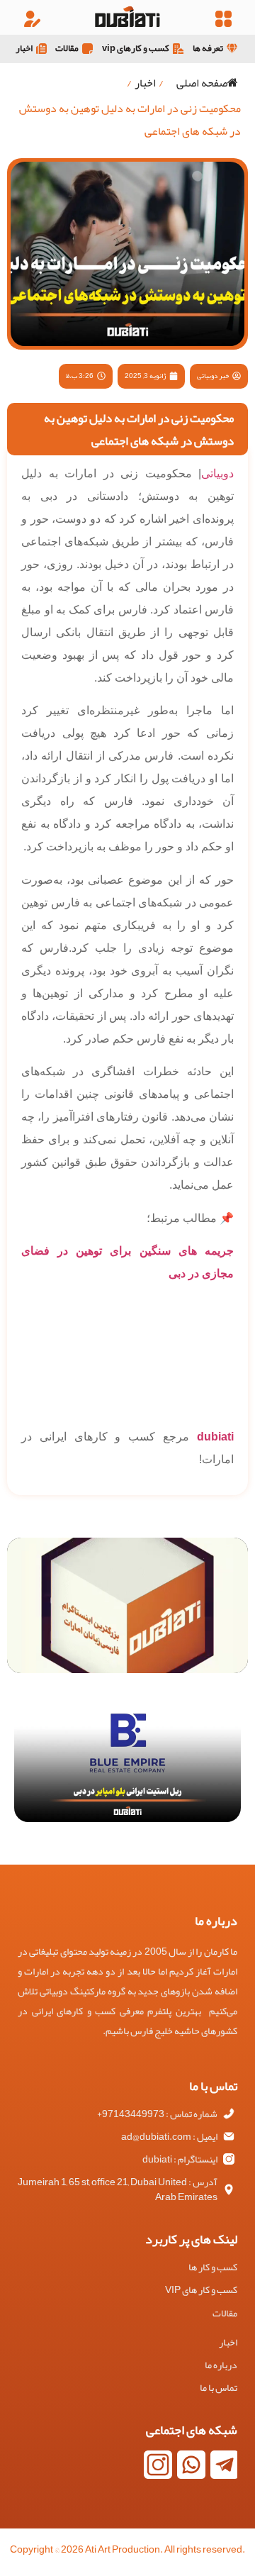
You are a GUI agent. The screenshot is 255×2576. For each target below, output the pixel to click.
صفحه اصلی (202, 83)
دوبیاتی (217, 473)
